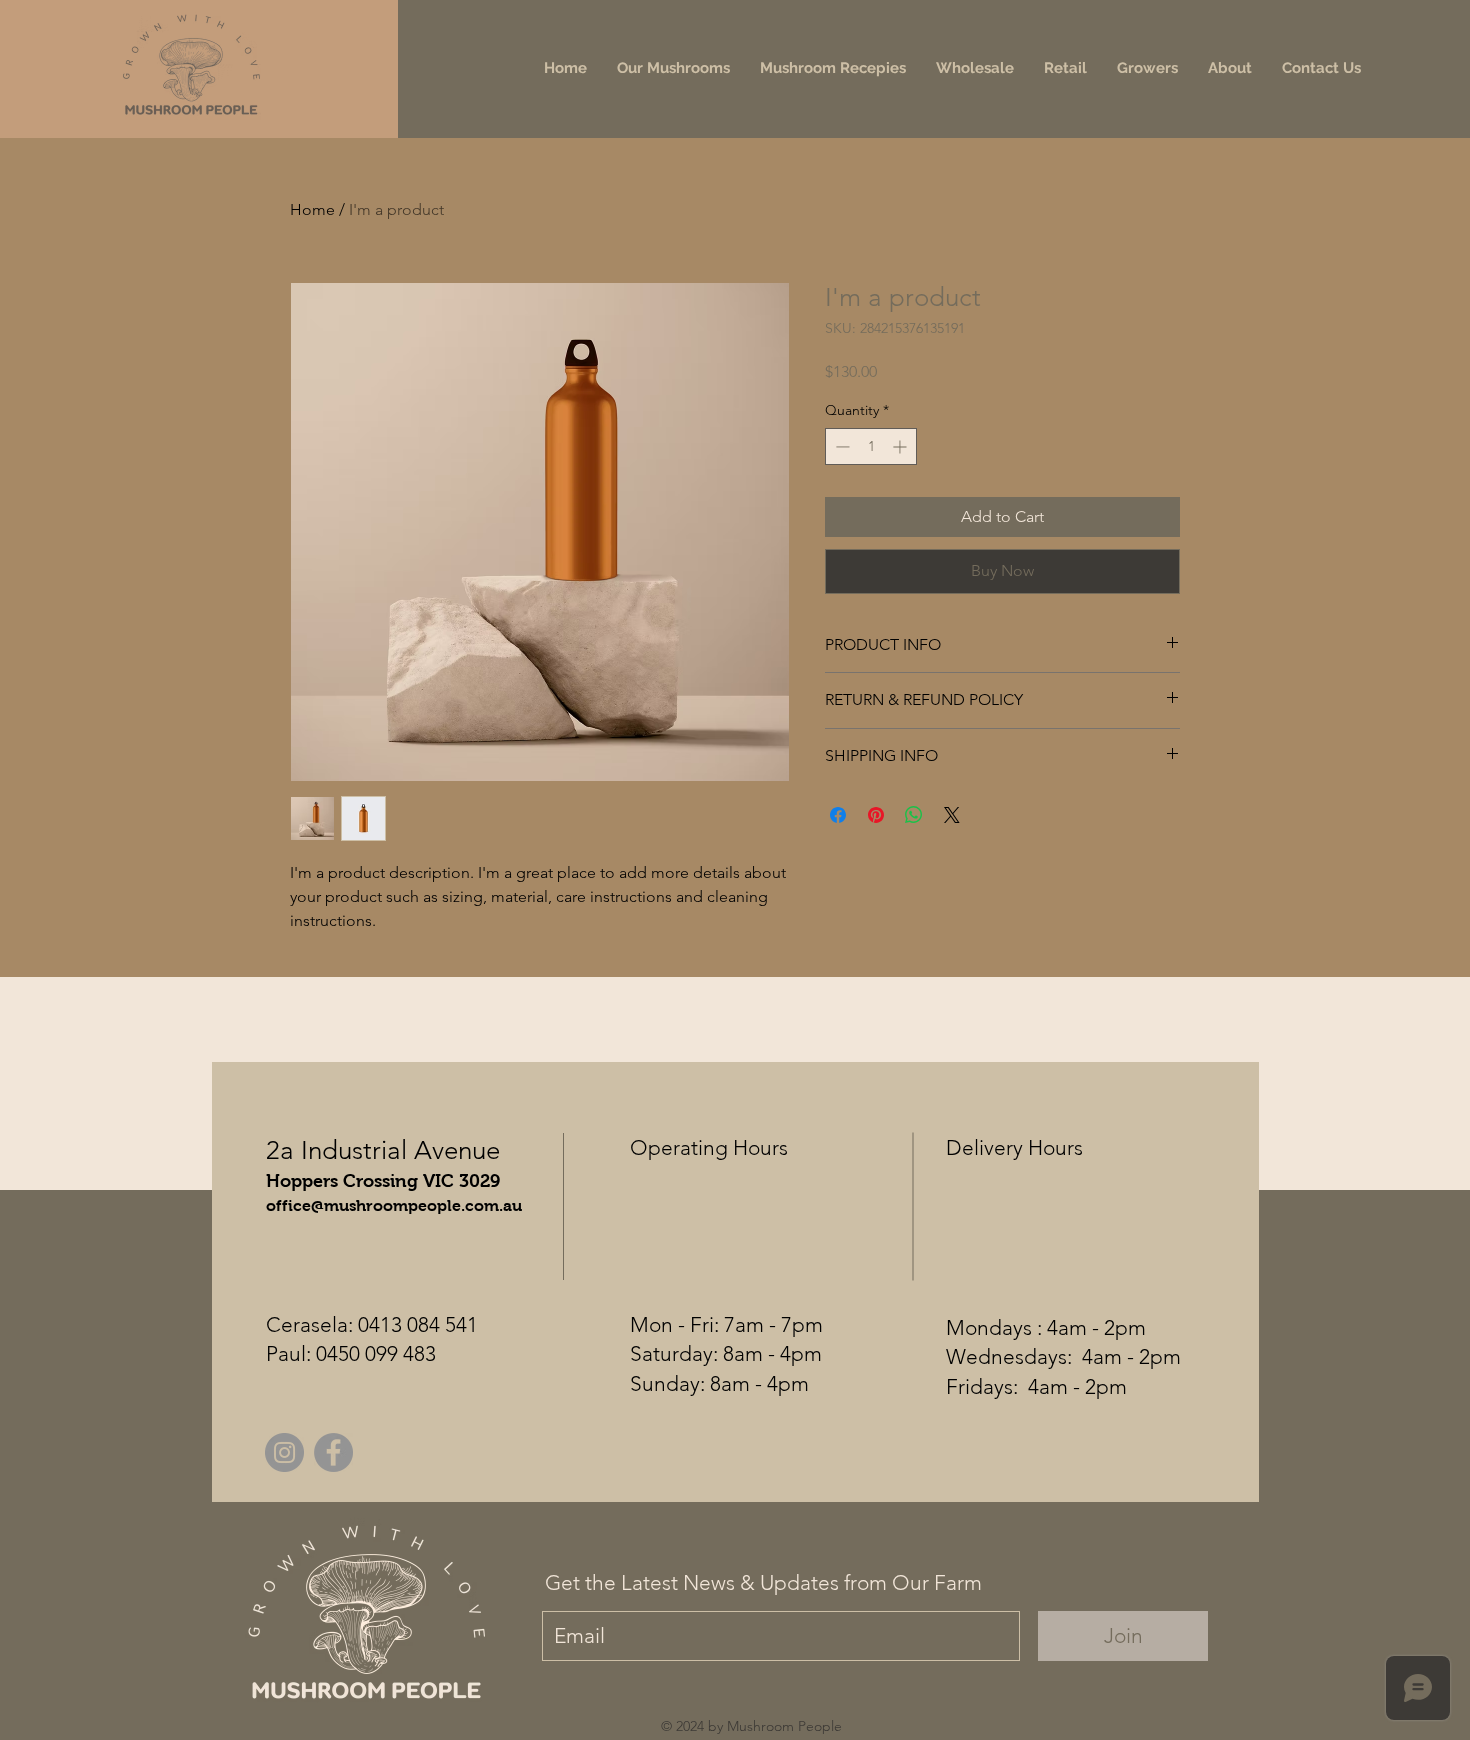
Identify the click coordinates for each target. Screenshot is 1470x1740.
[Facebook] (333, 1452)
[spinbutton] (871, 446)
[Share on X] (952, 815)
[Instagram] (284, 1452)
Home (312, 209)
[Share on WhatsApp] (914, 815)
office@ (295, 1205)
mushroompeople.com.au (423, 1205)
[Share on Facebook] (838, 815)
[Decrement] (840, 446)
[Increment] (901, 446)
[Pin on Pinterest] (876, 815)
